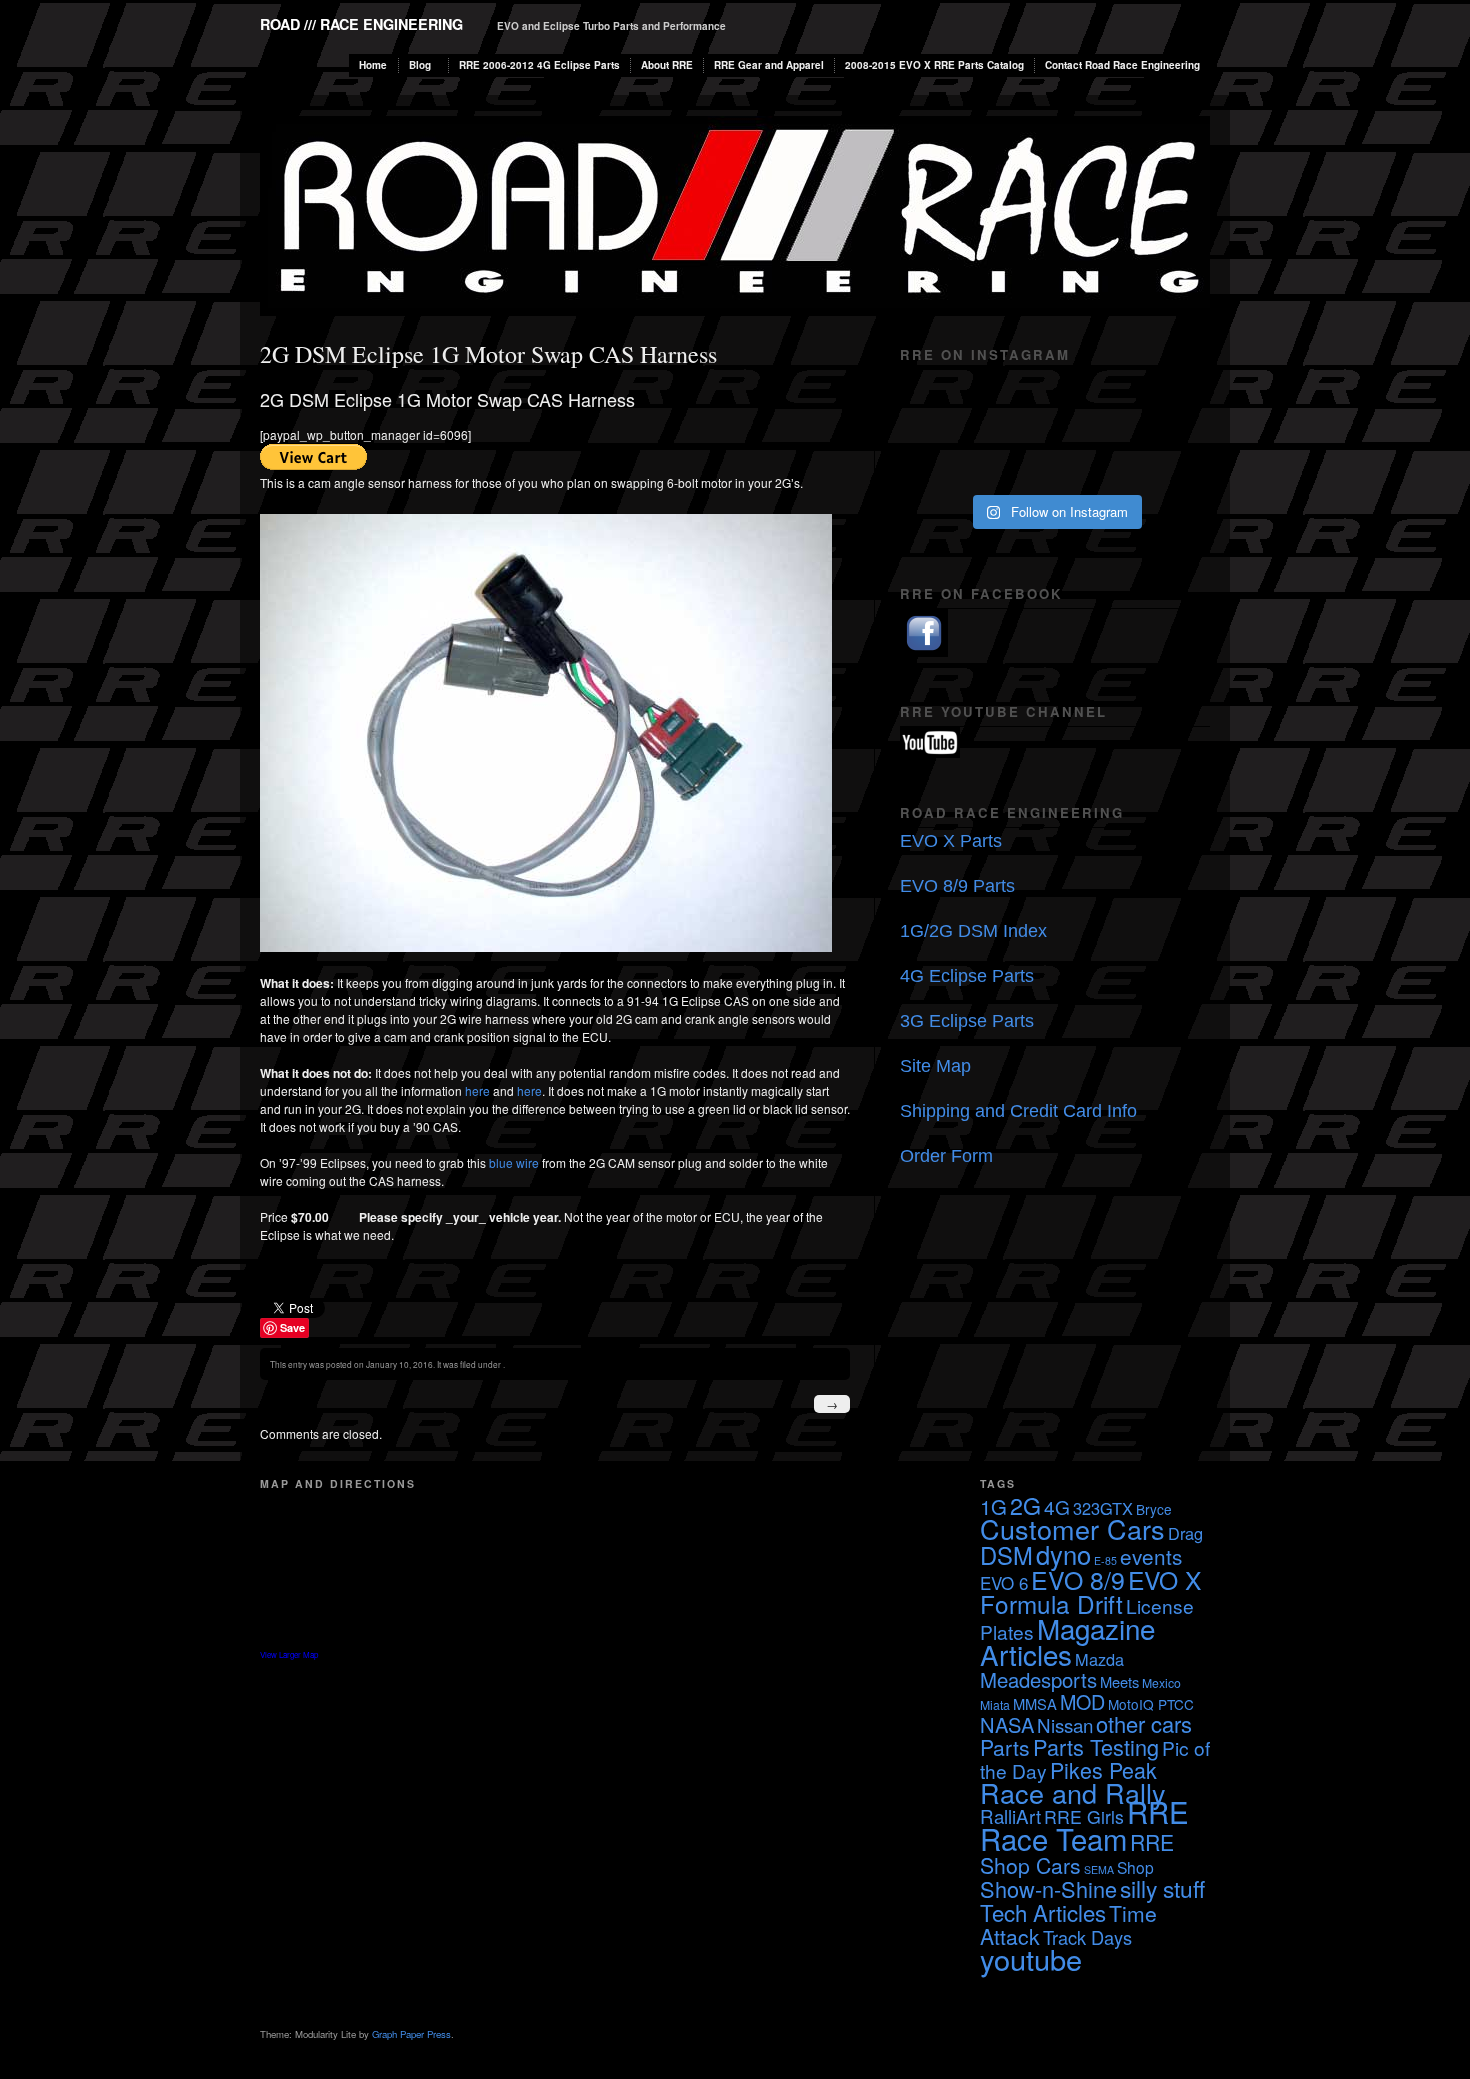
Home (373, 65)
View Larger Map (289, 1654)
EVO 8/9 (1078, 1579)
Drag (1185, 1533)
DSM (1006, 1555)
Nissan (1065, 1724)
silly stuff (1162, 1888)
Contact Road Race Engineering (1122, 65)
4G (1057, 1506)
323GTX (1103, 1508)
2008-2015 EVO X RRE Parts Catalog (934, 65)
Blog (420, 65)
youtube (1031, 1958)
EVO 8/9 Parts (957, 886)
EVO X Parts (951, 841)
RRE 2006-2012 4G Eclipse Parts (539, 65)
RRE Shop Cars (1077, 1853)
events (1151, 1556)
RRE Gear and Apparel (769, 65)
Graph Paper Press (411, 2034)
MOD (1082, 1701)
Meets (1119, 1681)
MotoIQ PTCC (1151, 1704)
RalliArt (1010, 1815)
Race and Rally (1073, 1792)
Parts (1005, 1747)
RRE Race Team (1084, 1824)
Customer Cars (1072, 1528)
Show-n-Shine (1048, 1888)
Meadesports (1038, 1679)
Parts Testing (1096, 1746)
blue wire (514, 1162)
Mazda (1099, 1659)
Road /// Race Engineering (361, 24)
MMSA (1035, 1703)
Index (1025, 931)
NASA (1007, 1724)
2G (1025, 1505)
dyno (1063, 1554)
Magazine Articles (1067, 1641)
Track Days (1087, 1937)
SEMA (1099, 1869)
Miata (995, 1704)
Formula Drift (1051, 1603)
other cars (1144, 1723)
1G (993, 1506)
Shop (1135, 1867)
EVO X (1164, 1579)
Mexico (1161, 1682)
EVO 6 (1004, 1582)
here (477, 1090)
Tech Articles (1043, 1912)
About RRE (667, 65)
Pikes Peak (1103, 1769)
